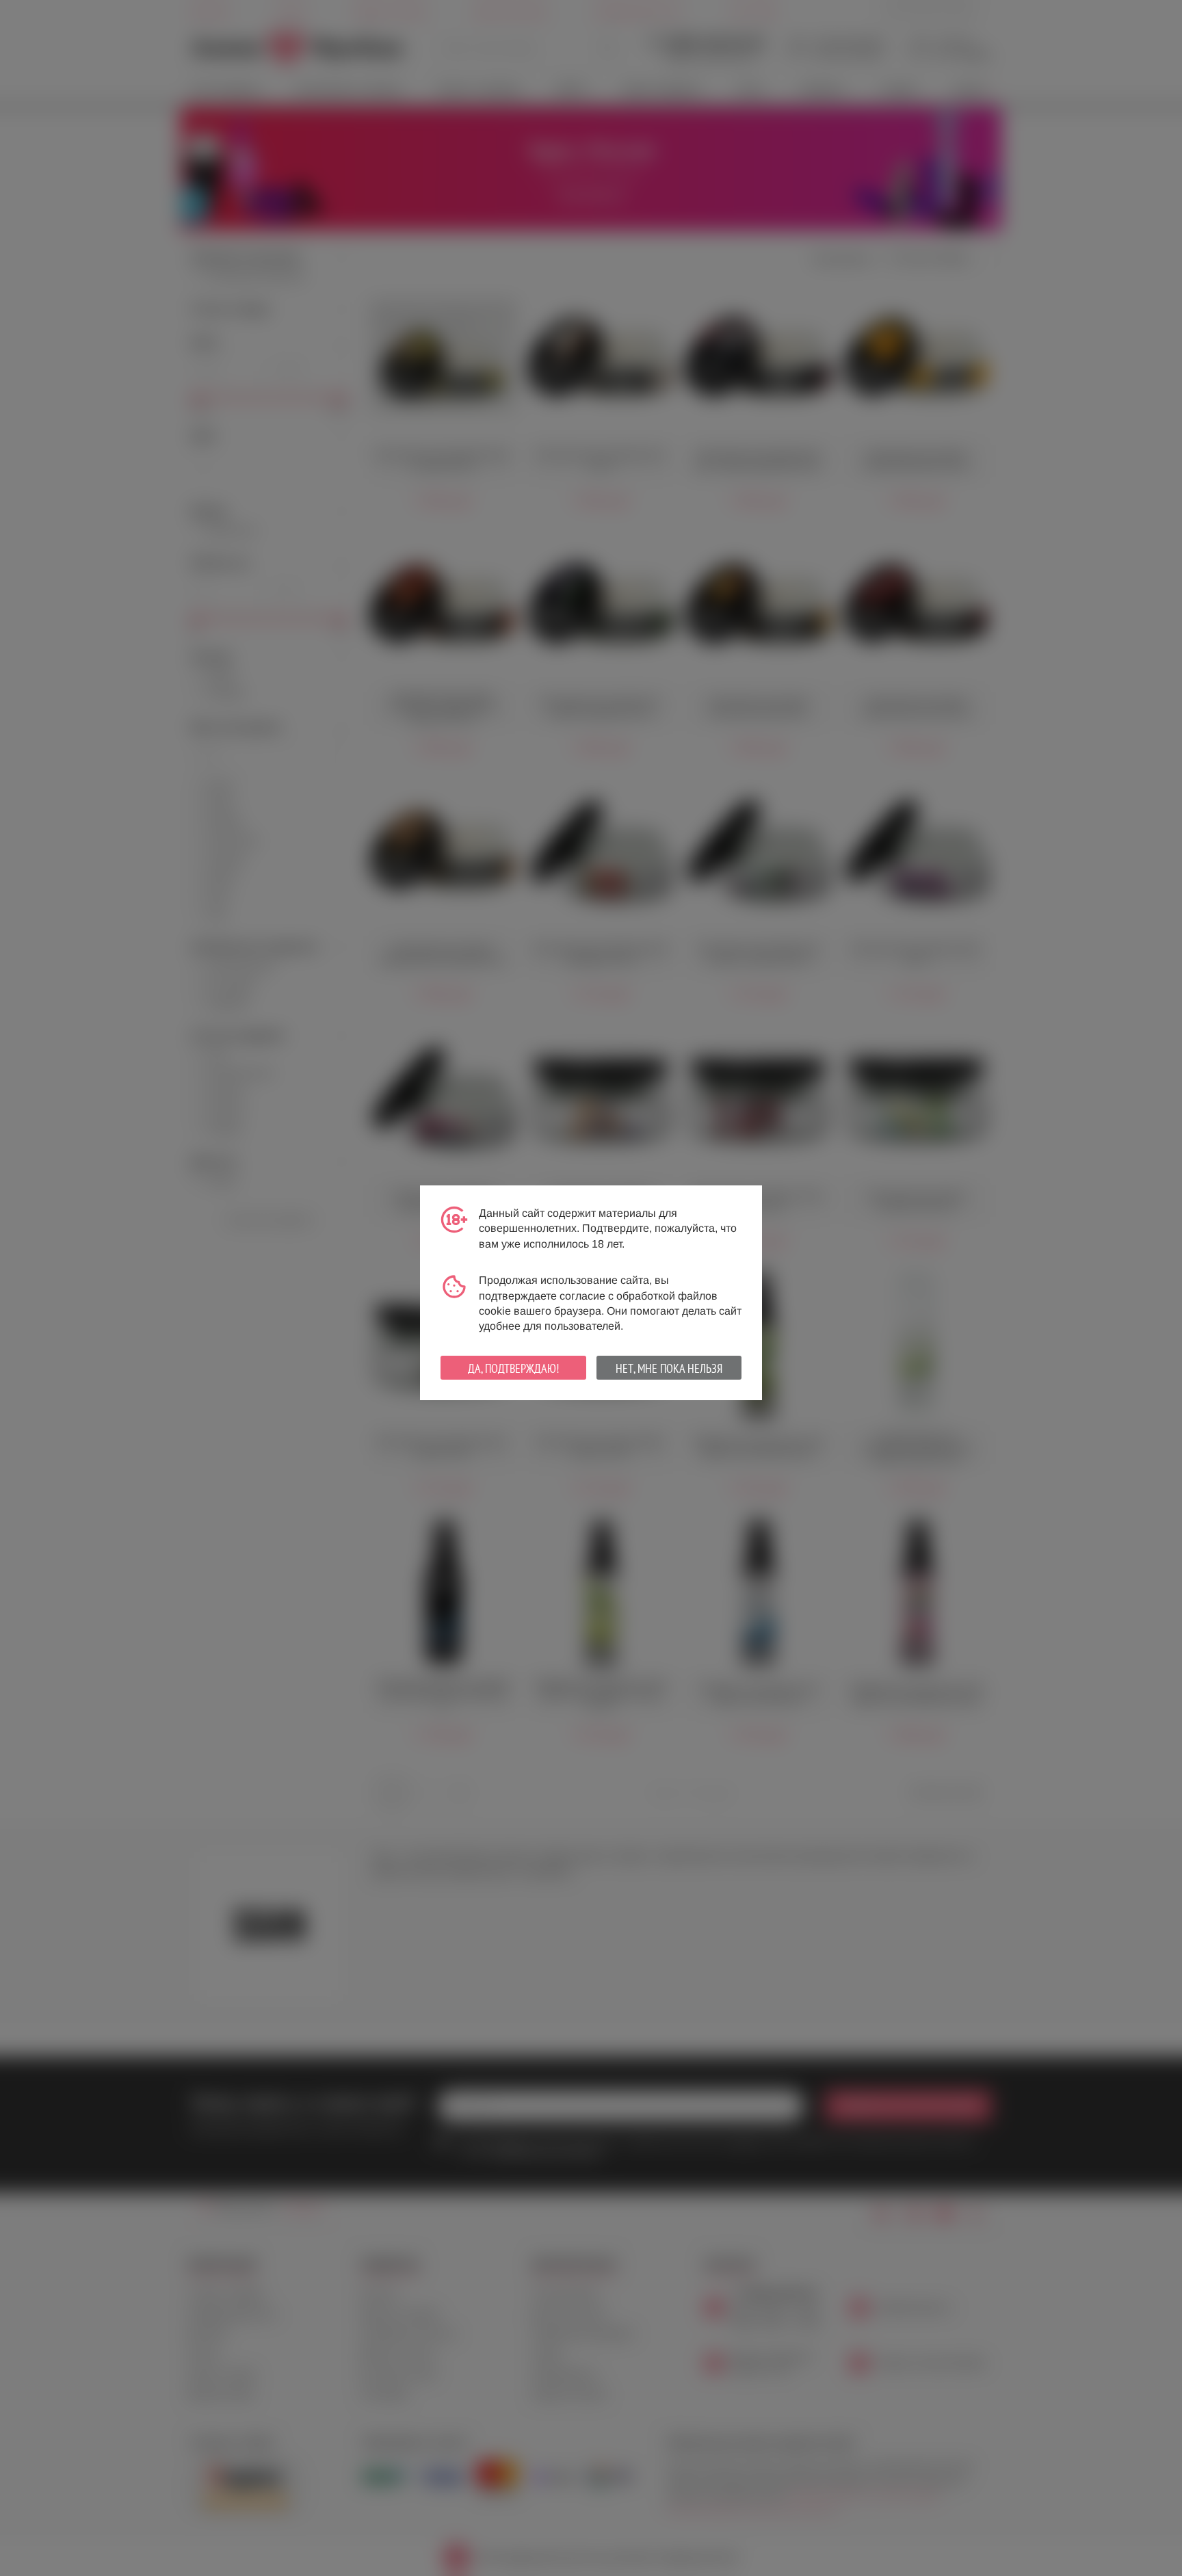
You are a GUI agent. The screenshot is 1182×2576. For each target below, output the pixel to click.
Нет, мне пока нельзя (669, 1368)
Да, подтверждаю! (513, 1368)
